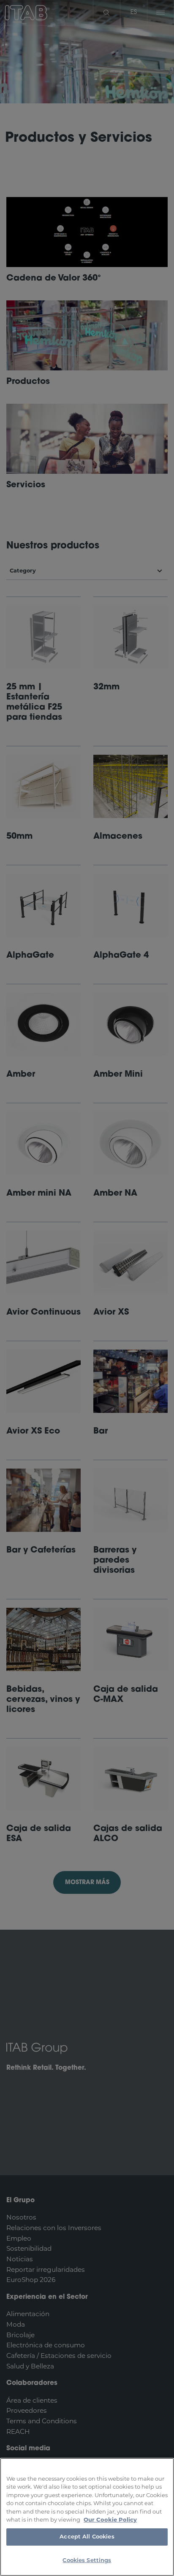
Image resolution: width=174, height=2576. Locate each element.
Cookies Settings (87, 2561)
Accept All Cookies (87, 2537)
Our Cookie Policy (110, 2519)
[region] (87, 2517)
